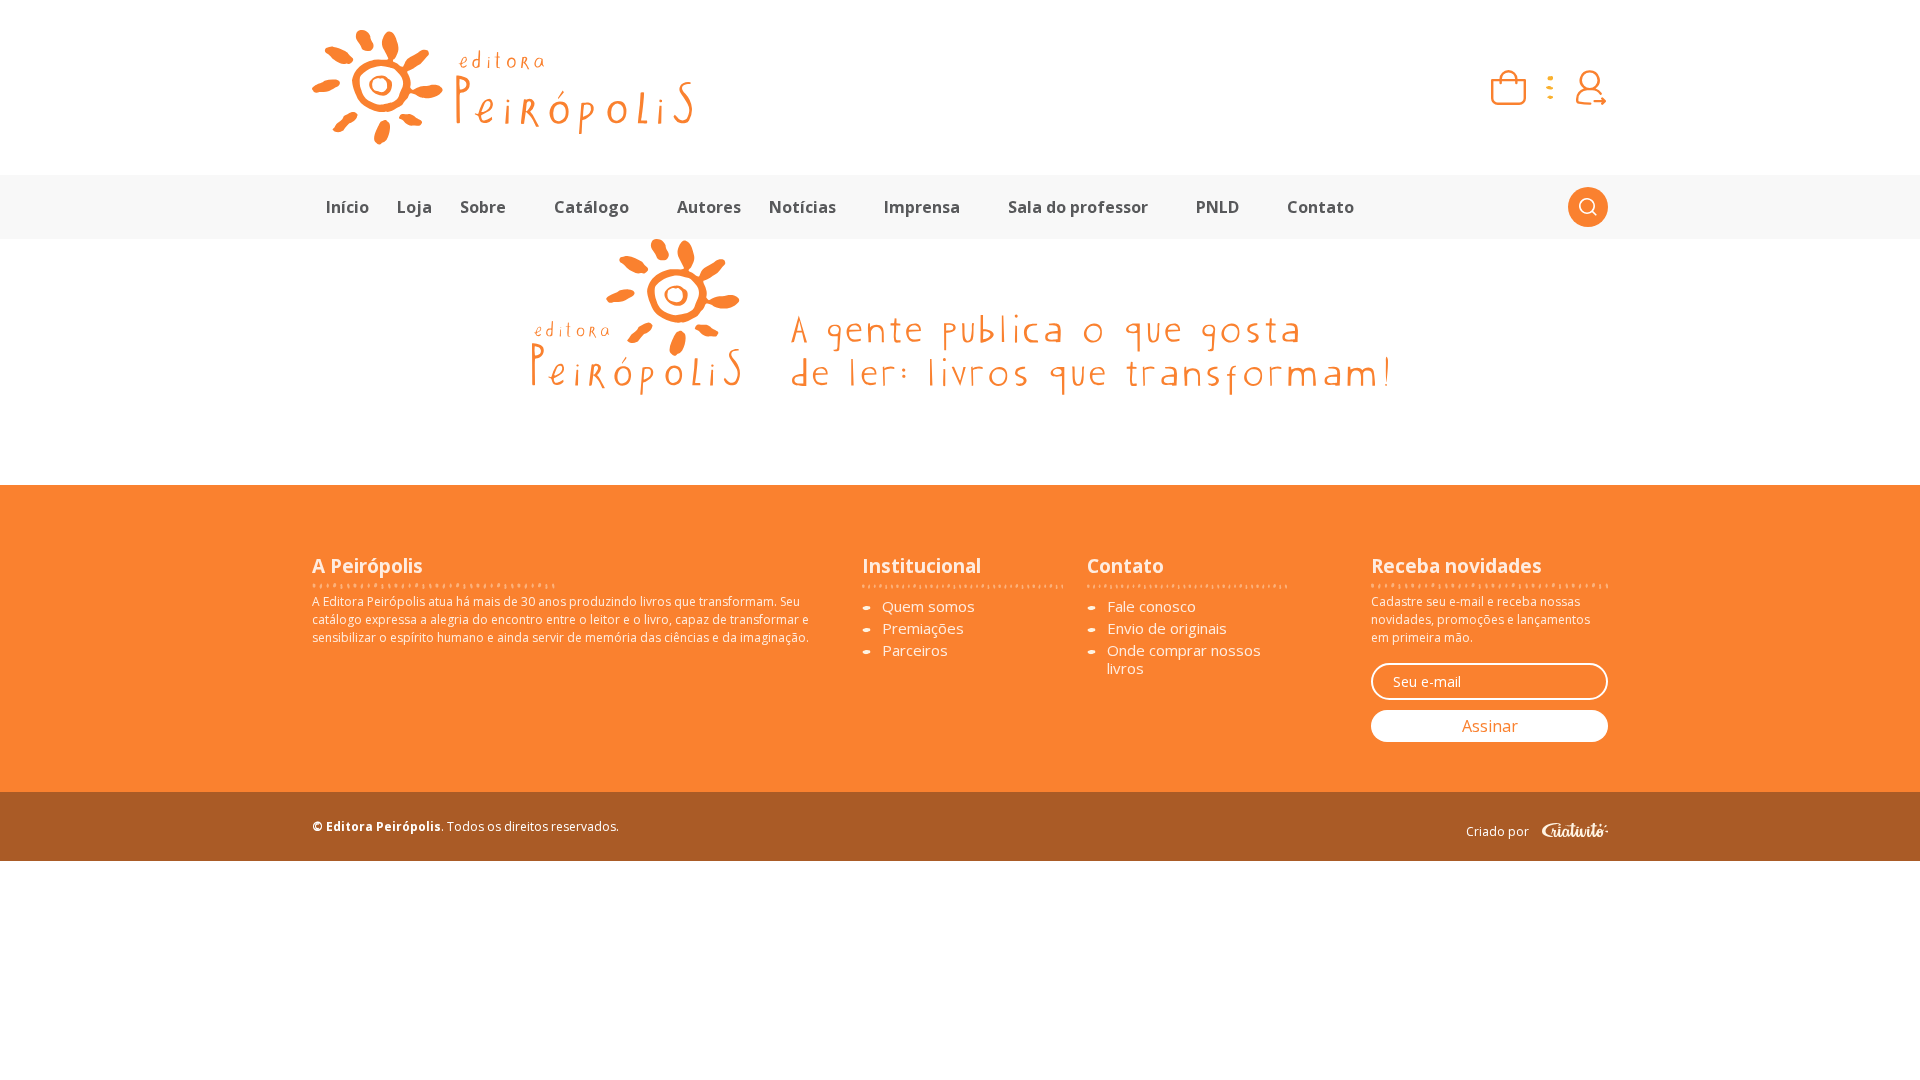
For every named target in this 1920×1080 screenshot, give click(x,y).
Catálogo (591, 207)
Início (347, 207)
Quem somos (928, 606)
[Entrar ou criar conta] (1590, 87)
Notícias (802, 207)
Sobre (483, 207)
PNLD (1217, 207)
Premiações (923, 628)
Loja (414, 207)
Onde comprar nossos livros (1184, 659)
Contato (1320, 207)
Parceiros (915, 650)
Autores (709, 207)
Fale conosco (1151, 606)
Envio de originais (1167, 628)
